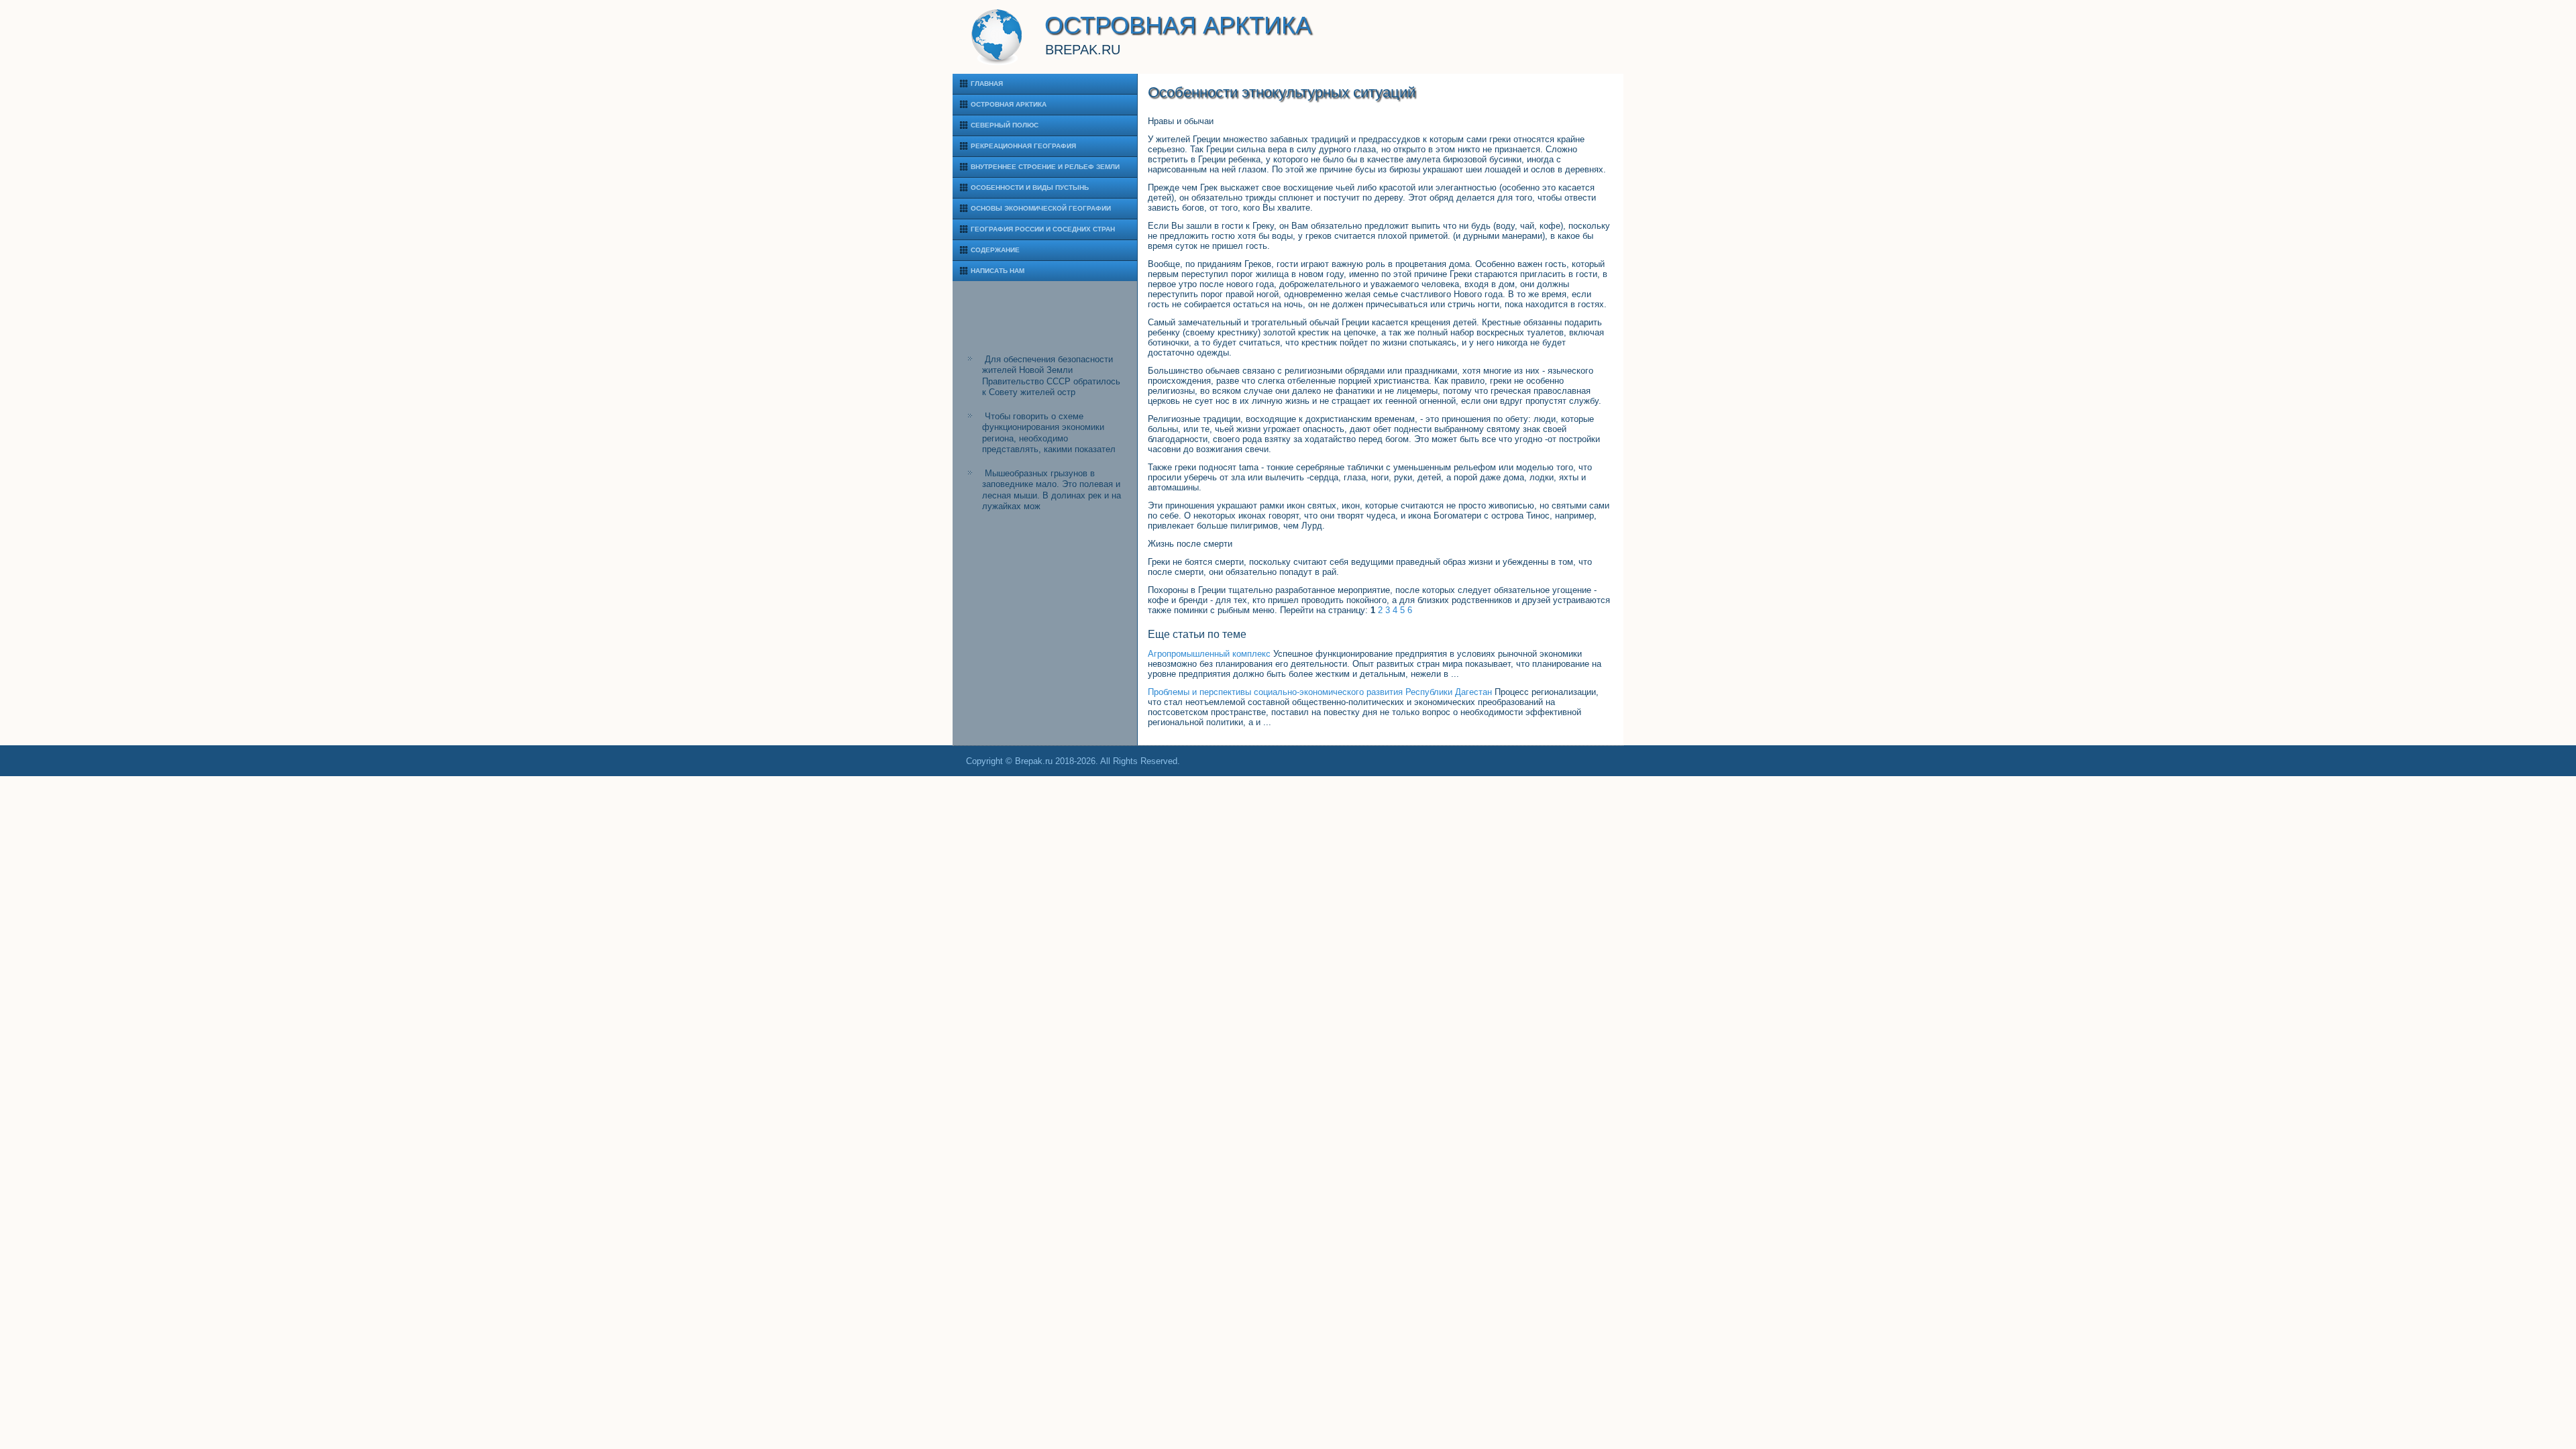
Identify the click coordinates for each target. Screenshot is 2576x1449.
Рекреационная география (1023, 146)
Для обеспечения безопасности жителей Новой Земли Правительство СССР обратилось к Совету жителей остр (1051, 376)
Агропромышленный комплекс (1209, 654)
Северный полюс (1005, 125)
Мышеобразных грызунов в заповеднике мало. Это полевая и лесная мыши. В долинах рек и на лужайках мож (1052, 490)
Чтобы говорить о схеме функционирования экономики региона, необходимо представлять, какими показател (1049, 433)
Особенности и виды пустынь (1030, 187)
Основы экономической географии (1041, 208)
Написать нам (998, 271)
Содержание (995, 250)
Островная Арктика (1009, 104)
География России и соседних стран (1043, 229)
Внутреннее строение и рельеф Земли (1045, 167)
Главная (987, 84)
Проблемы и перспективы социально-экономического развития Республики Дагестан (1320, 692)
